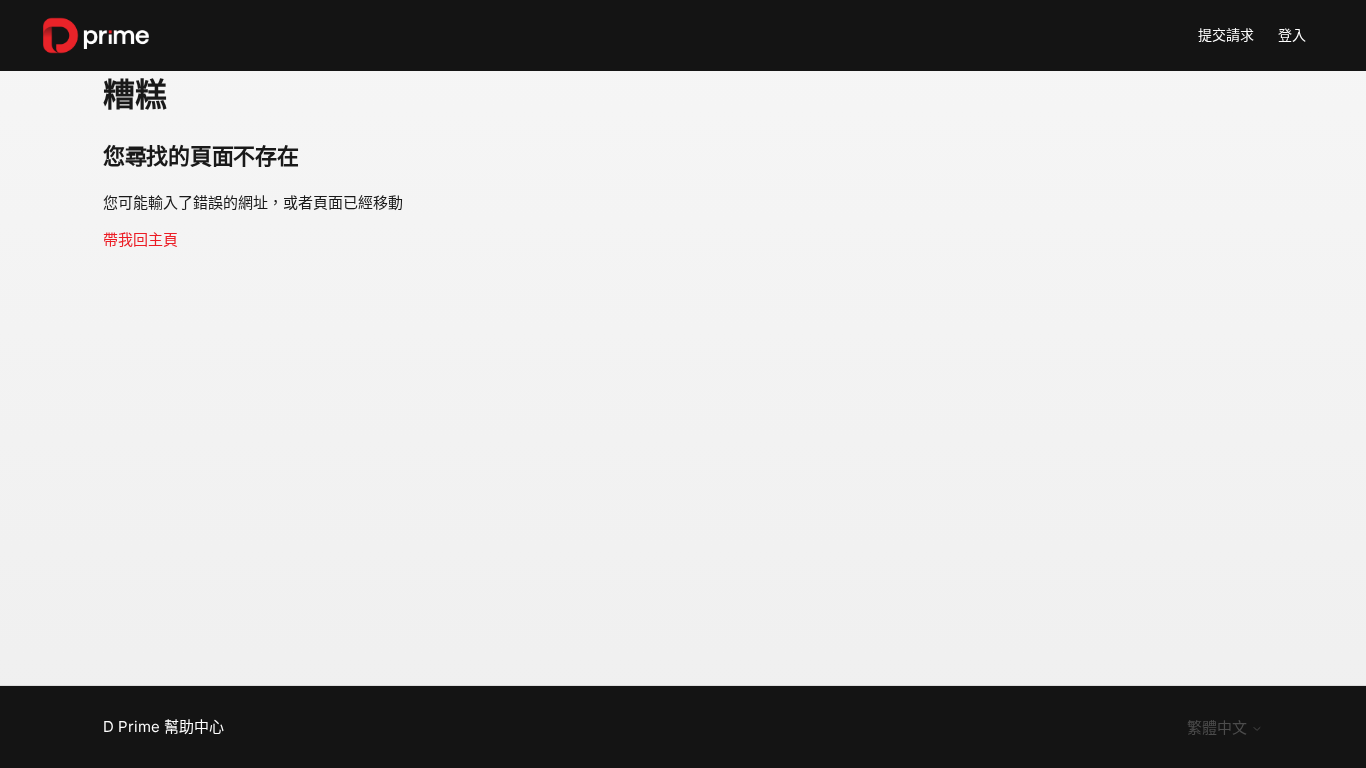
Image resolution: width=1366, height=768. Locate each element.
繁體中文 (1219, 727)
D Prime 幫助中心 (163, 726)
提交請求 (1226, 34)
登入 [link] (1292, 34)
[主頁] (96, 35)
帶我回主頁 (140, 239)
